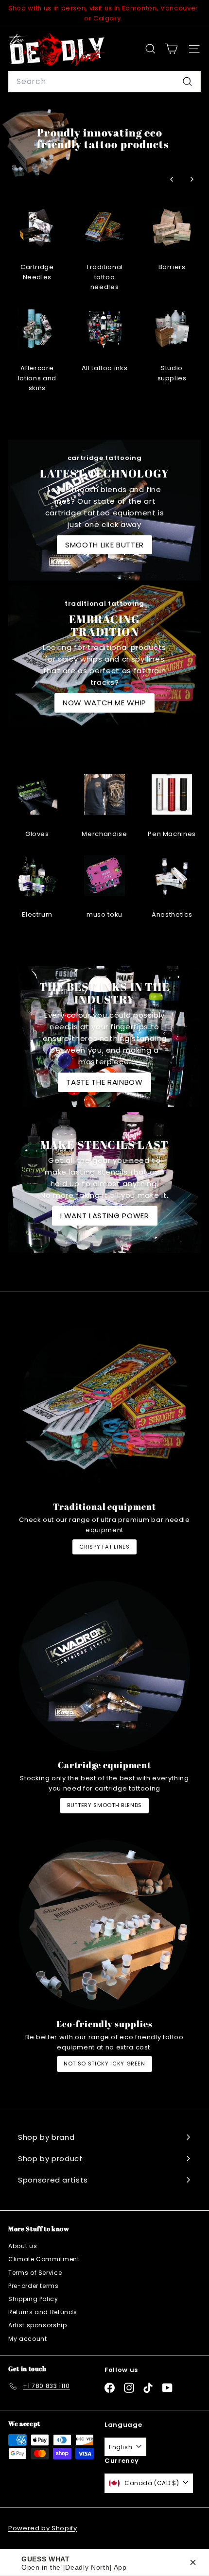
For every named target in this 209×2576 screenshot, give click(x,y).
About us (23, 2246)
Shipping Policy (33, 2299)
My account (28, 2339)
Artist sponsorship (38, 2325)
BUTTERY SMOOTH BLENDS (104, 1805)
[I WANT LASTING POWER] (104, 1182)
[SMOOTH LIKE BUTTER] (104, 510)
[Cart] (171, 49)
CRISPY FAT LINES (104, 1547)
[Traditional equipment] (104, 1408)
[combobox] (104, 82)
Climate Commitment (44, 2259)
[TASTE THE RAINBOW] (104, 1037)
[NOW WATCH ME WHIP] (104, 656)
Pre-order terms (34, 2286)
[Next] (191, 179)
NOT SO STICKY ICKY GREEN (104, 2064)
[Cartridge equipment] (104, 1666)
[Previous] (172, 179)
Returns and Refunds (43, 2312)
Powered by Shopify (43, 2528)
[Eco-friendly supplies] (104, 1925)
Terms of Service (35, 2273)
